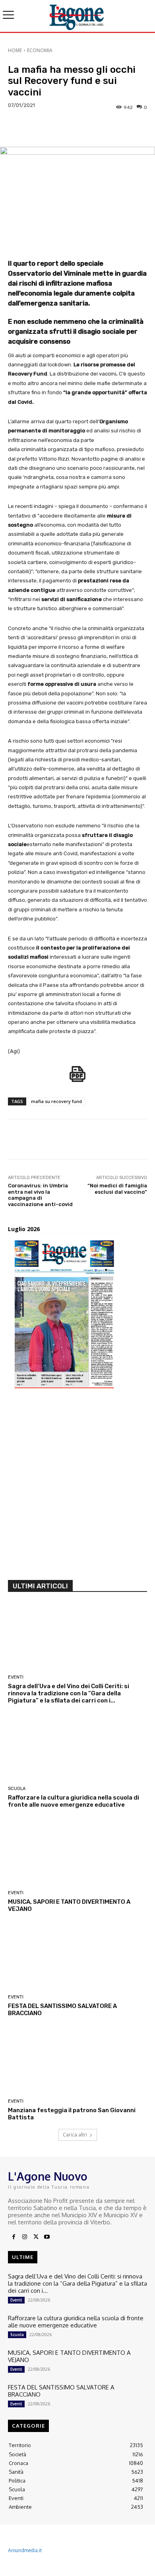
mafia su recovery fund (56, 1101)
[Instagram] (25, 2237)
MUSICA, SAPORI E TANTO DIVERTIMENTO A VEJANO (69, 2356)
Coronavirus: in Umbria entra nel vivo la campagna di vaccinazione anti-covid (40, 1195)
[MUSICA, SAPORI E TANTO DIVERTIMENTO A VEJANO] (77, 1853)
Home (15, 50)
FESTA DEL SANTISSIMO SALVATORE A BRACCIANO (61, 2391)
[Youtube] (47, 2237)
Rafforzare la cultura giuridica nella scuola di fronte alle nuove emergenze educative (74, 1801)
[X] (36, 2237)
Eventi (16, 1677)
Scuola (17, 1789)
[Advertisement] (77, 1487)
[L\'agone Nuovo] (77, 16)
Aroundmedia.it (25, 2550)
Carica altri (75, 2135)
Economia (40, 50)
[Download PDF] (77, 1078)
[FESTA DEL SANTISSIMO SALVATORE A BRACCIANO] (77, 1957)
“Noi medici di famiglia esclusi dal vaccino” (117, 1189)
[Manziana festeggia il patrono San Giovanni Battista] (77, 2061)
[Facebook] (14, 2237)
